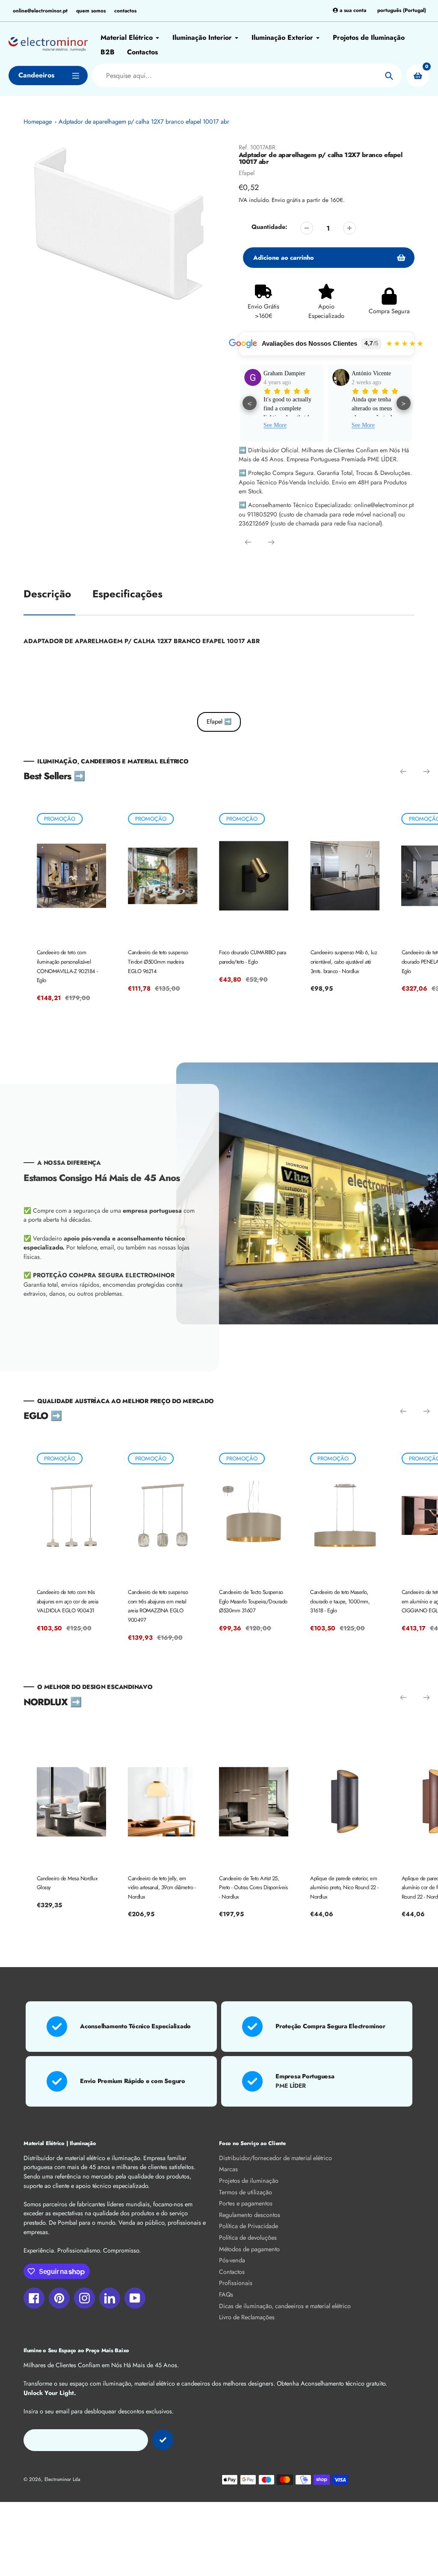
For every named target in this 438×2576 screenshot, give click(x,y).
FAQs (226, 2294)
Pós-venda (232, 2260)
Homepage (38, 122)
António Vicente (371, 373)
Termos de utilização (246, 2192)
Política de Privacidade (249, 2226)
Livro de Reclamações (247, 2317)
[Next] (271, 542)
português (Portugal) (402, 10)
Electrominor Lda (62, 2479)
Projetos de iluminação (249, 2181)
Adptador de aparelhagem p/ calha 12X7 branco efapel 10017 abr (144, 122)
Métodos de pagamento (249, 2249)
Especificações (127, 594)
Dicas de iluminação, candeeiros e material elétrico (285, 2306)
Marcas (228, 2169)
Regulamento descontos (250, 2215)
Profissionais (236, 2283)
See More (275, 425)
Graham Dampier (284, 373)
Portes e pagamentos (246, 2203)
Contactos (232, 2272)
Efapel (247, 173)
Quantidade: (269, 227)
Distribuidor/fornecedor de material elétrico (275, 2158)
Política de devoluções (248, 2238)
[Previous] (248, 542)
